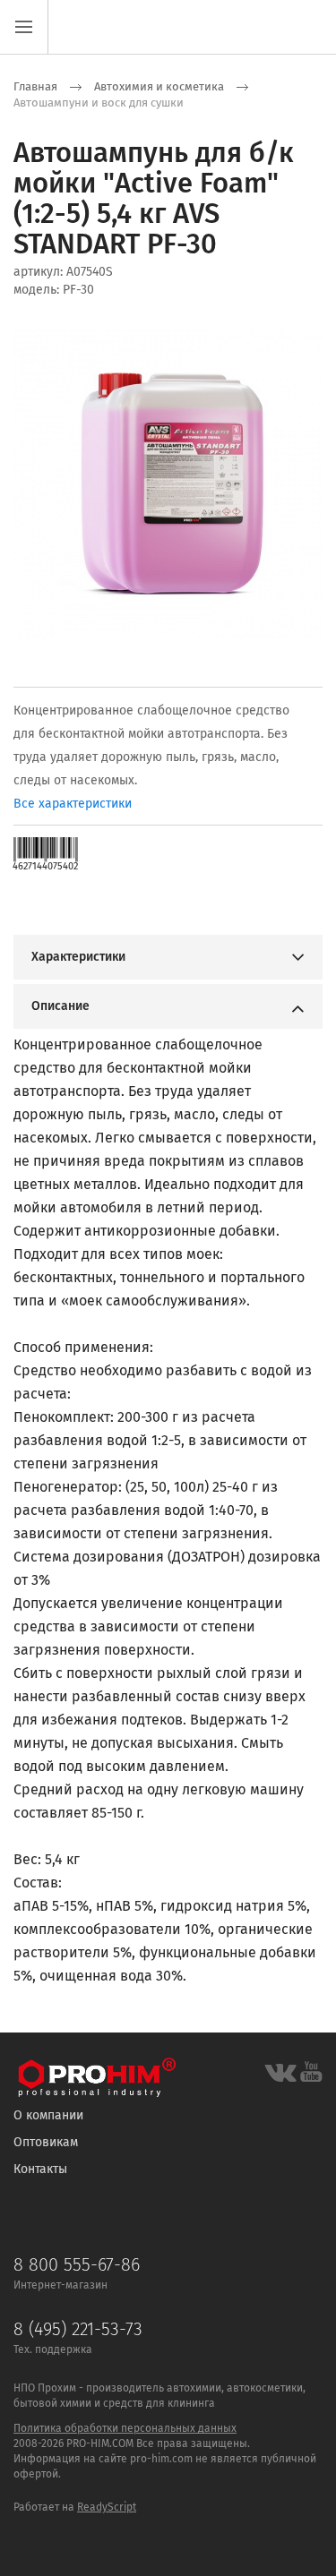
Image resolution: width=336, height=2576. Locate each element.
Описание (60, 1006)
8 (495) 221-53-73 (78, 2329)
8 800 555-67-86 (77, 2264)
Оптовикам (46, 2142)
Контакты (40, 2169)
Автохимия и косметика (159, 86)
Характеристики (78, 957)
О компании (48, 2115)
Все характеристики (73, 804)
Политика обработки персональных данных (125, 2428)
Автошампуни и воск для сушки (99, 103)
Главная (35, 86)
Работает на (45, 2507)
